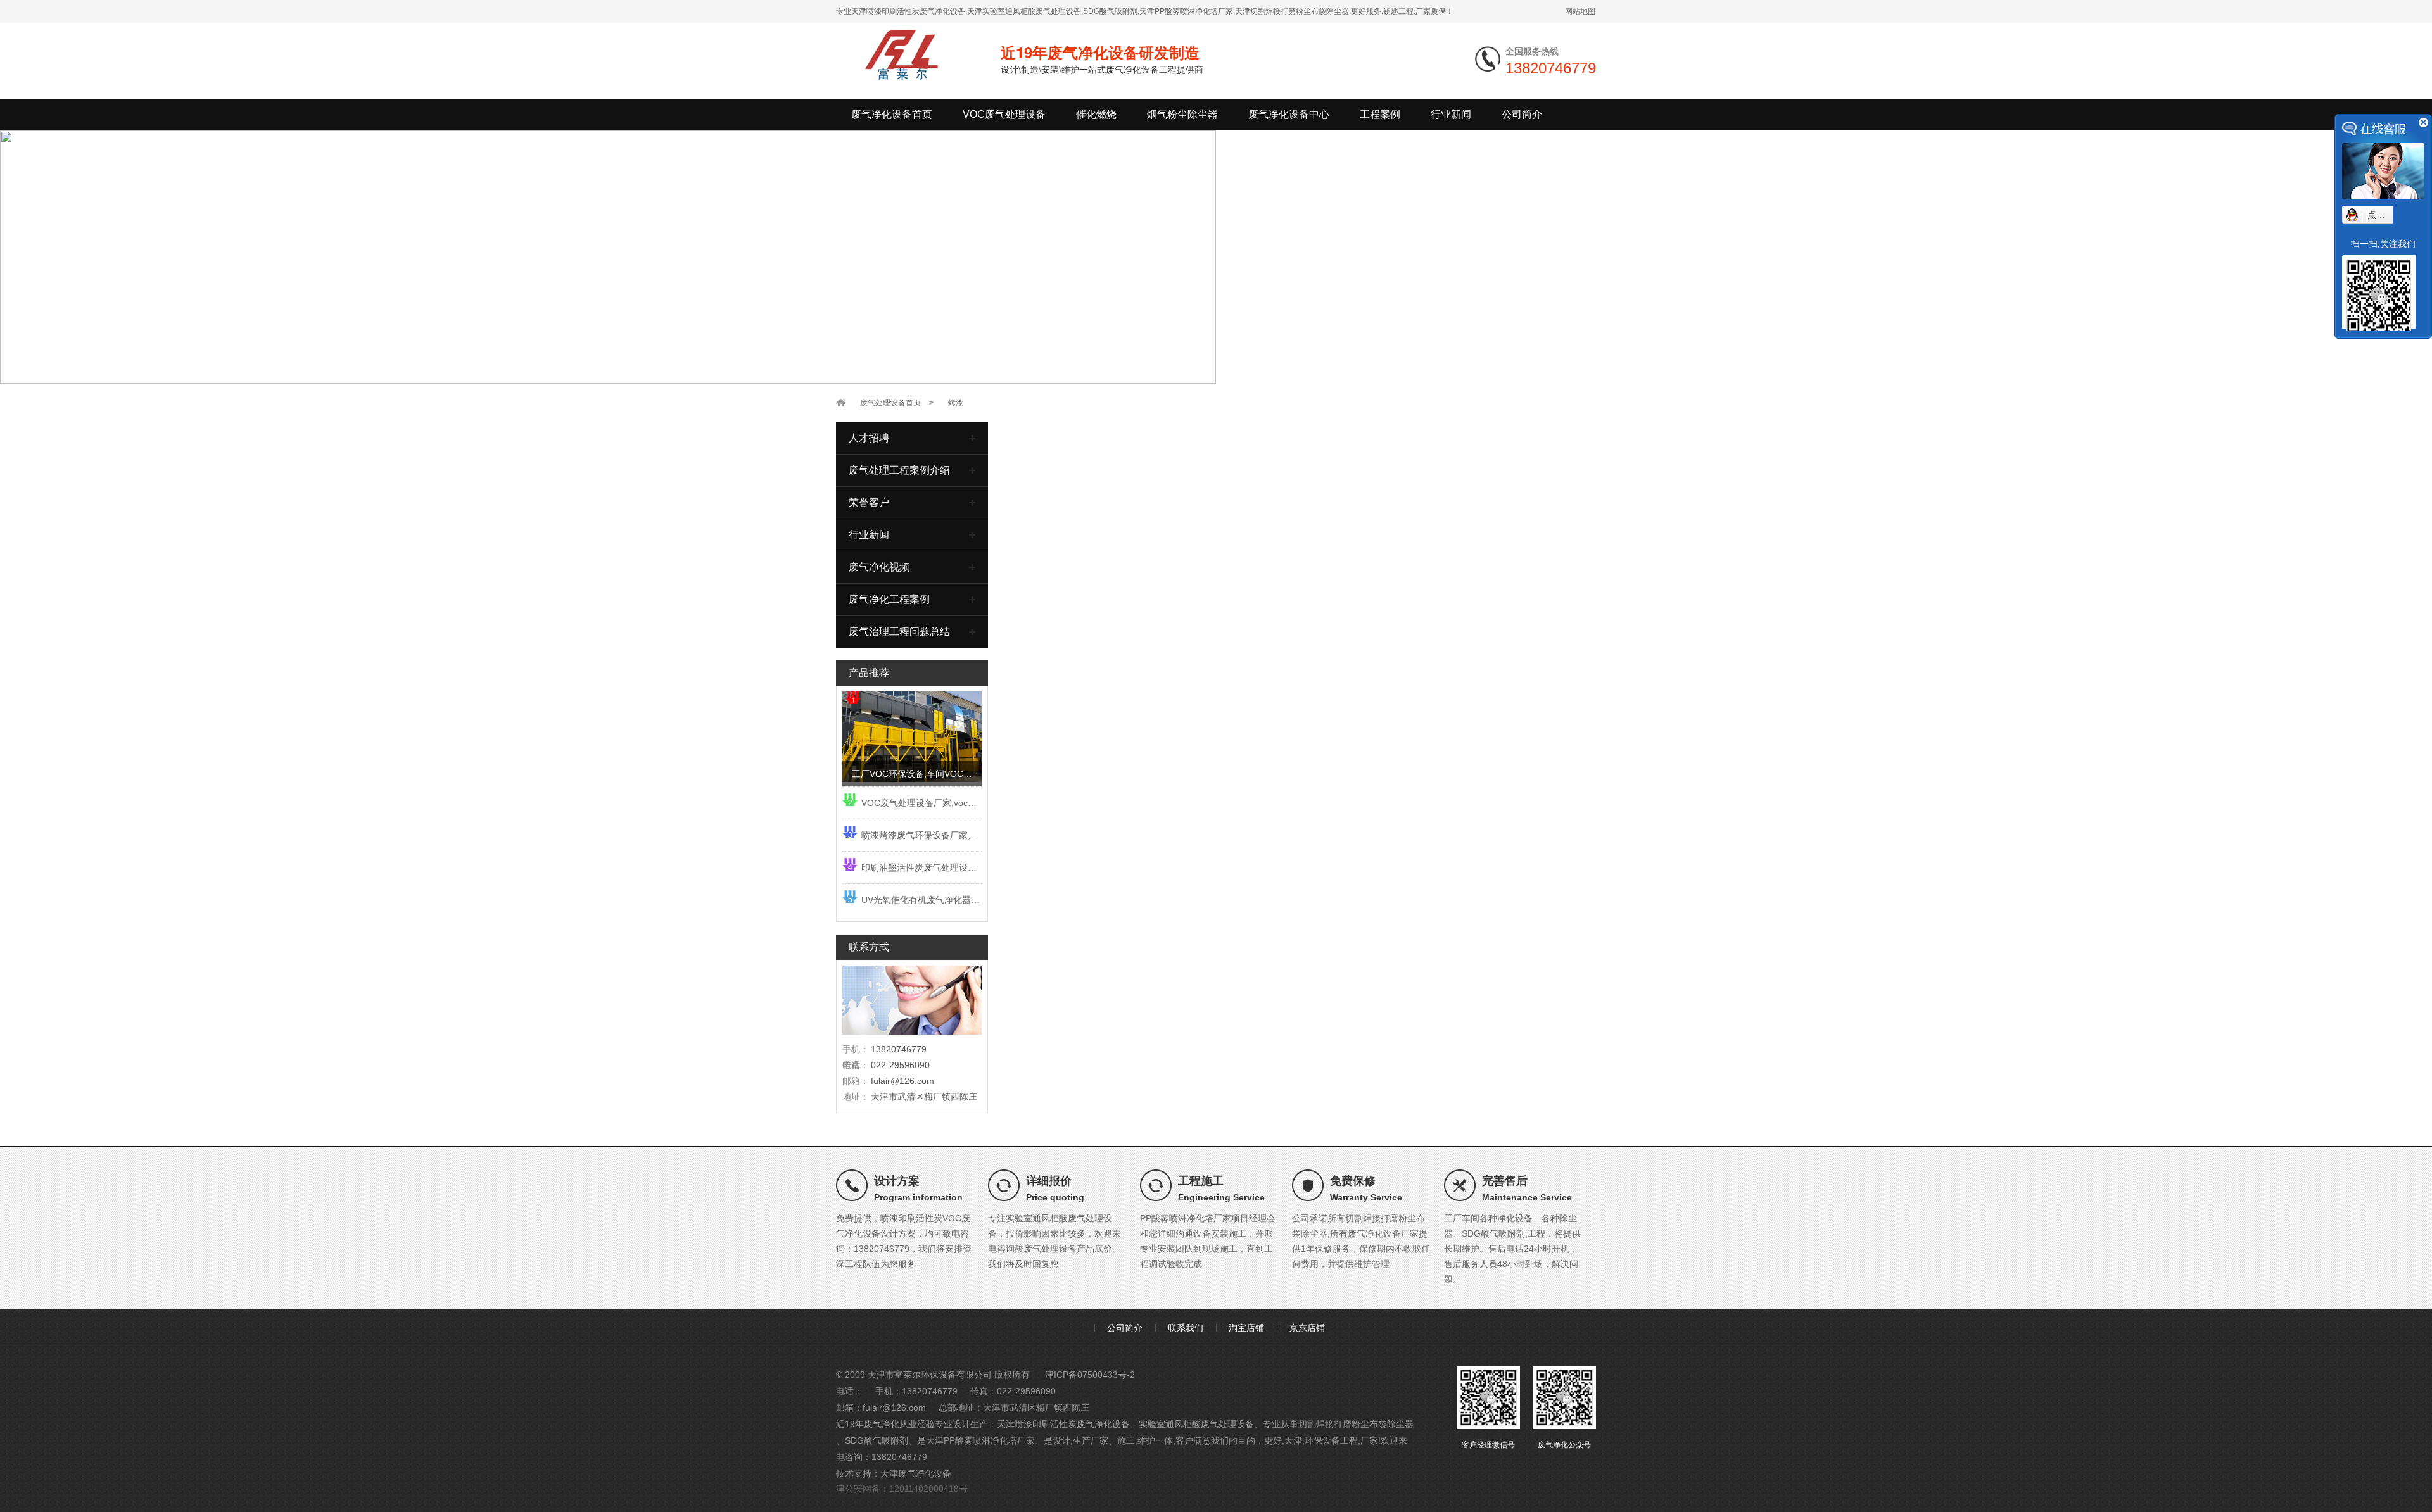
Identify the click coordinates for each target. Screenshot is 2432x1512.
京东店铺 (1307, 1328)
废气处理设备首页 (890, 403)
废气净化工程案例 (889, 599)
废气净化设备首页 (892, 114)
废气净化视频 (879, 567)
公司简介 (1522, 114)
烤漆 (956, 403)
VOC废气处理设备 (1004, 114)
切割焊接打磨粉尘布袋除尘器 (1356, 1424)
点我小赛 (2385, 215)
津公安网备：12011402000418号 (902, 1489)
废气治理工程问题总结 (899, 632)
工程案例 (1380, 114)
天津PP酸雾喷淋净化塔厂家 (980, 1440)
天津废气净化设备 (916, 1473)
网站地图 (1580, 11)
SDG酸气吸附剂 (877, 1440)
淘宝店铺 (1246, 1328)
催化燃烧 (1096, 114)
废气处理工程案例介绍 (899, 470)
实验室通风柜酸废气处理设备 (1196, 1424)
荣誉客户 (869, 502)
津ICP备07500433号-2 (1090, 1375)
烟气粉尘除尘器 (1182, 114)
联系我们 (1186, 1328)
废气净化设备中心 (1289, 114)
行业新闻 (1451, 114)
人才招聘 (869, 438)
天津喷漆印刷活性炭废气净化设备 (1063, 1424)
